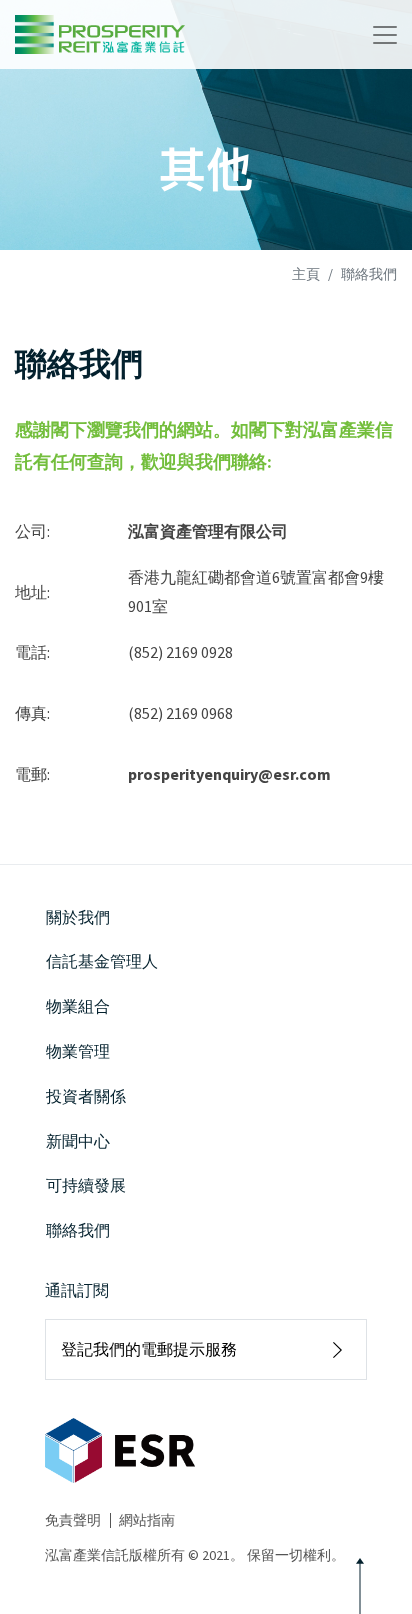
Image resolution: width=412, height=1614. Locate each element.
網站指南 (147, 1520)
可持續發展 (86, 1185)
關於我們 (78, 917)
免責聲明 (73, 1520)
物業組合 (78, 1006)
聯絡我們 (78, 1230)
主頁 (306, 274)
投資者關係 (86, 1096)
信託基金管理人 (102, 961)
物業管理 (78, 1051)
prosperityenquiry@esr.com (229, 774)
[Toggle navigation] (385, 35)
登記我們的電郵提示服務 (149, 1349)
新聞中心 (78, 1141)
